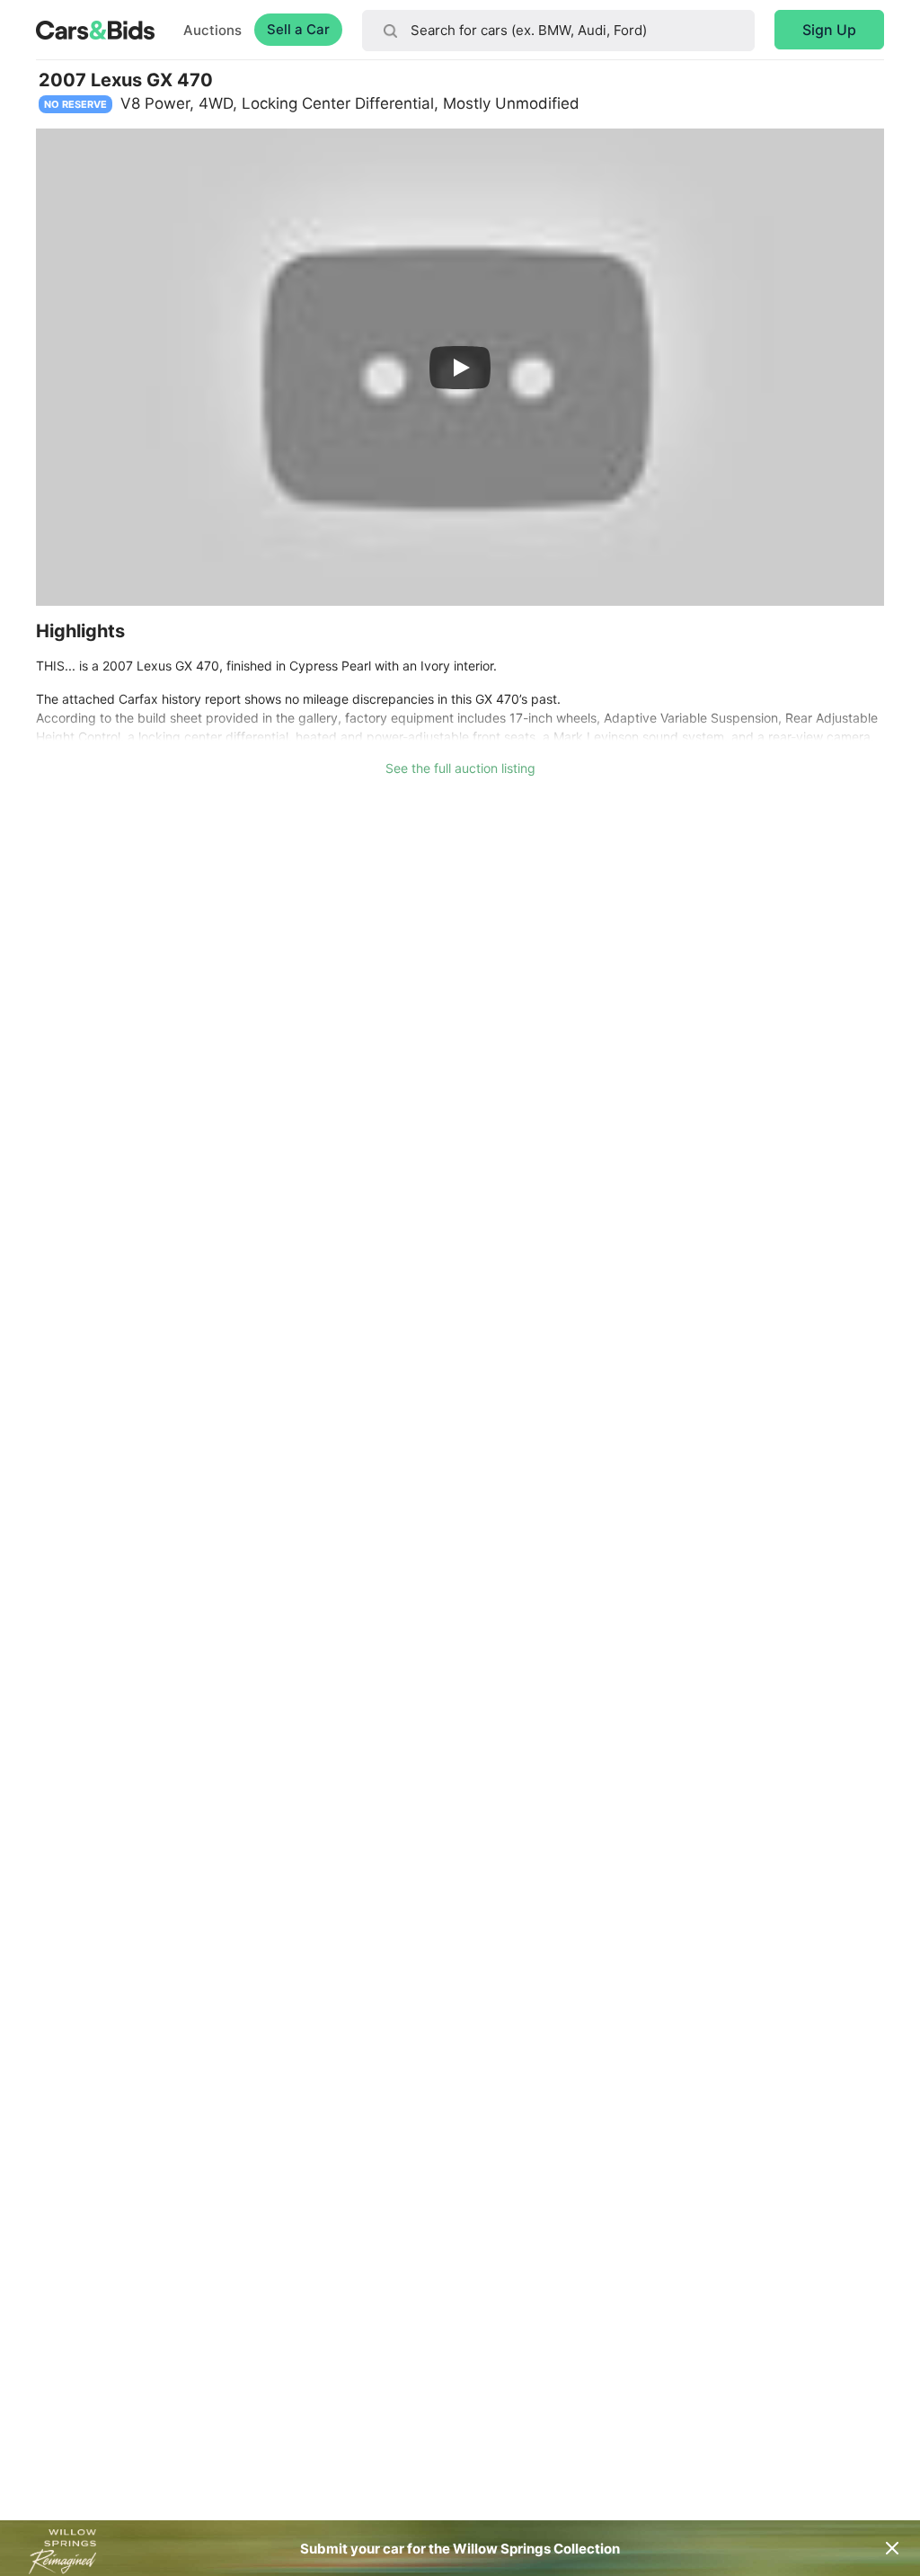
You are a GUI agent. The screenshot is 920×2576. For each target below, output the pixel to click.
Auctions (212, 30)
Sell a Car (298, 29)
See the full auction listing (460, 768)
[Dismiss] (892, 2548)
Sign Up (829, 30)
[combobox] (558, 31)
